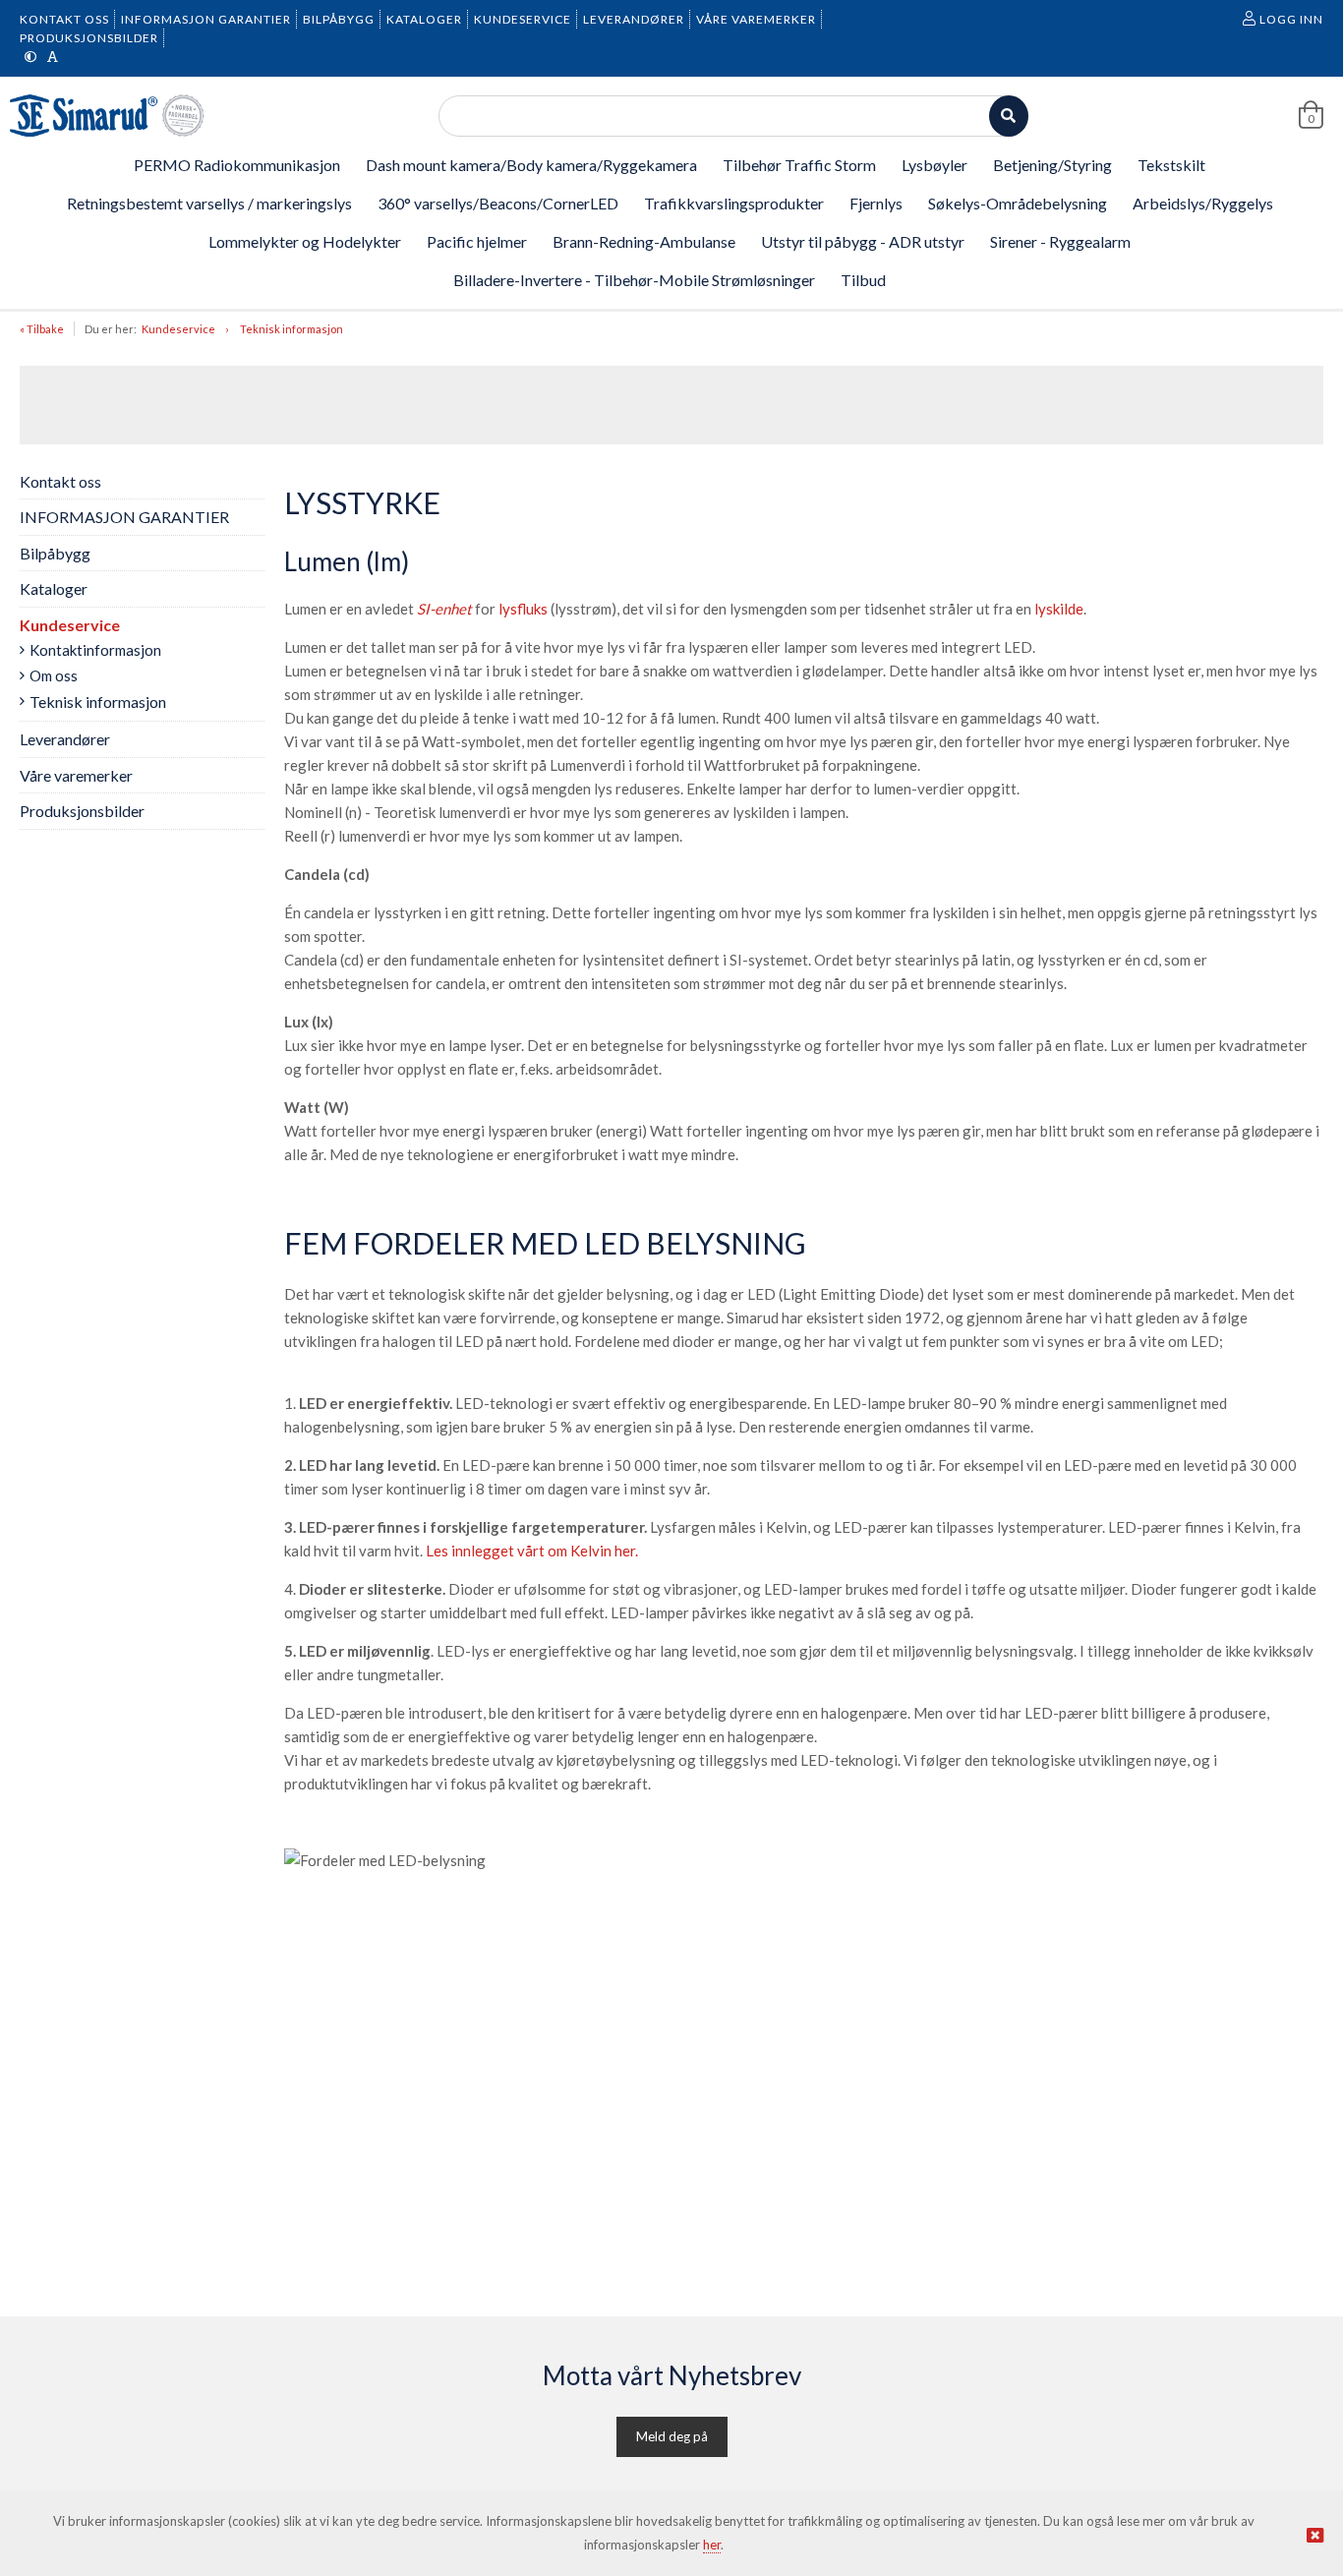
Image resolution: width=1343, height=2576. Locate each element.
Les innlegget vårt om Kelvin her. (532, 1551)
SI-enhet (444, 609)
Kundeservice (178, 329)
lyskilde (1059, 609)
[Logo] (108, 116)
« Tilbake (42, 329)
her (712, 2545)
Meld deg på (672, 2436)
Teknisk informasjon (292, 329)
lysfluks (523, 609)
